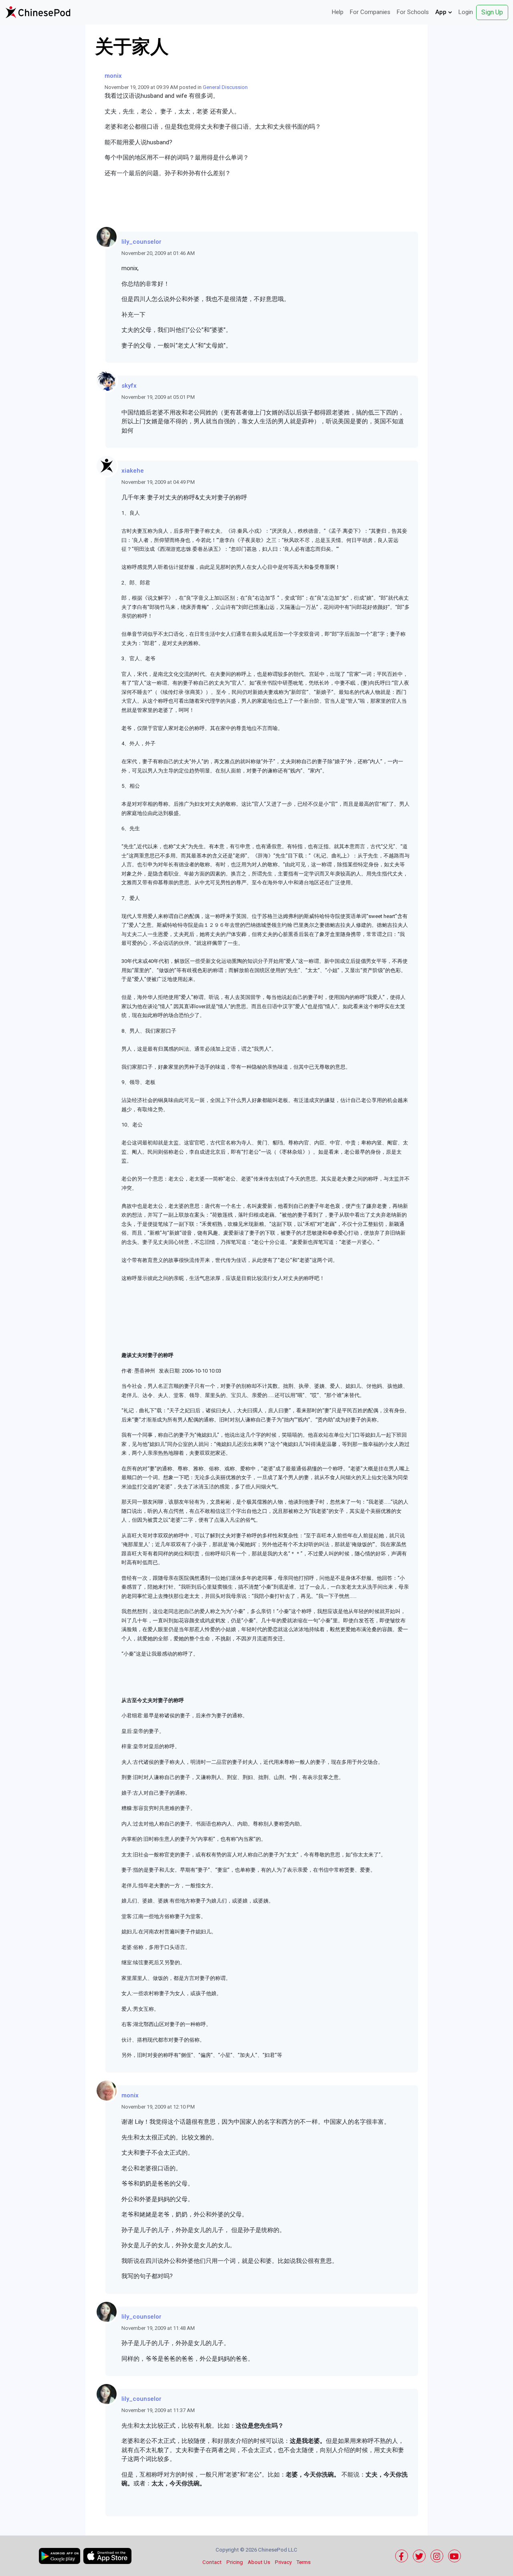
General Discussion (225, 87)
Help (338, 12)
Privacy (283, 2562)
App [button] (442, 12)
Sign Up (492, 12)
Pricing (235, 2562)
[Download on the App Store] (107, 2556)
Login (466, 12)
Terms (304, 2562)
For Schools (413, 12)
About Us (259, 2562)
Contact (212, 2562)
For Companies (370, 12)
